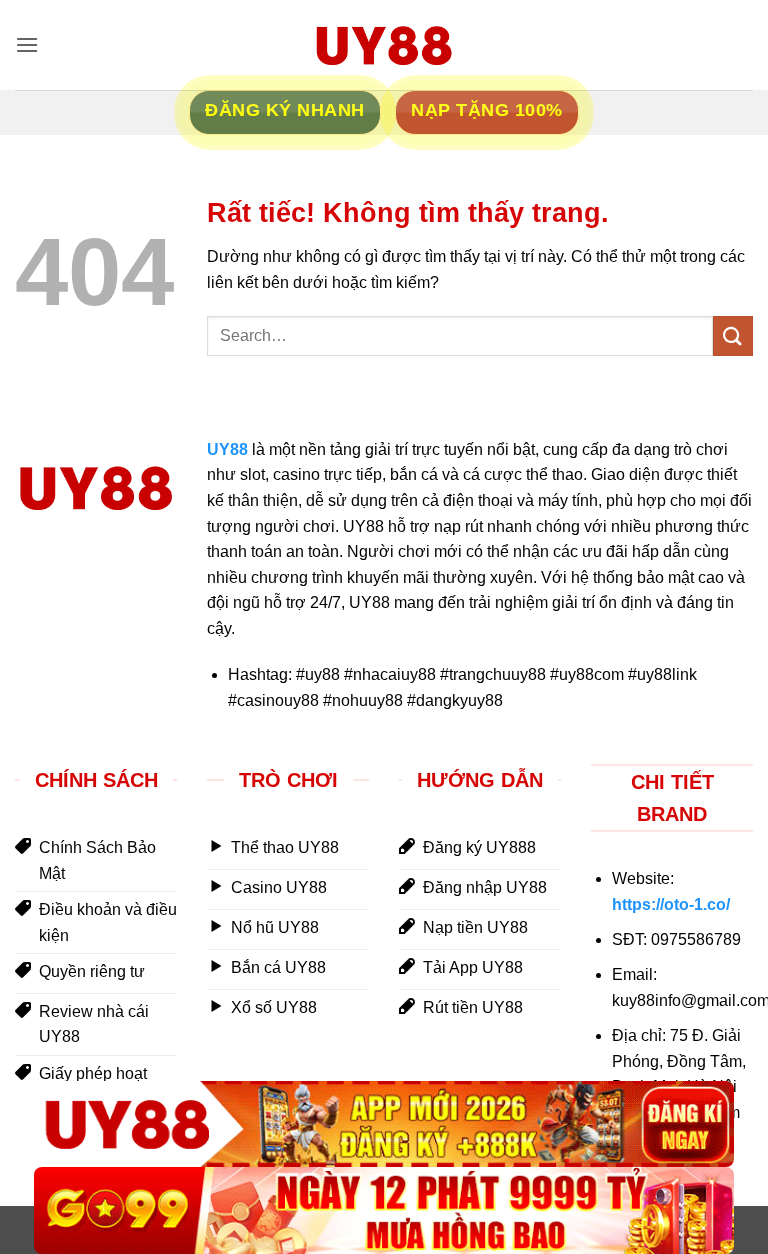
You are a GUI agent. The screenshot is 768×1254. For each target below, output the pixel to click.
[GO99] (384, 1210)
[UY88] (384, 1124)
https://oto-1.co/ (671, 904)
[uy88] (384, 45)
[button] (27, 44)
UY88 (227, 449)
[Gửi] (733, 335)
